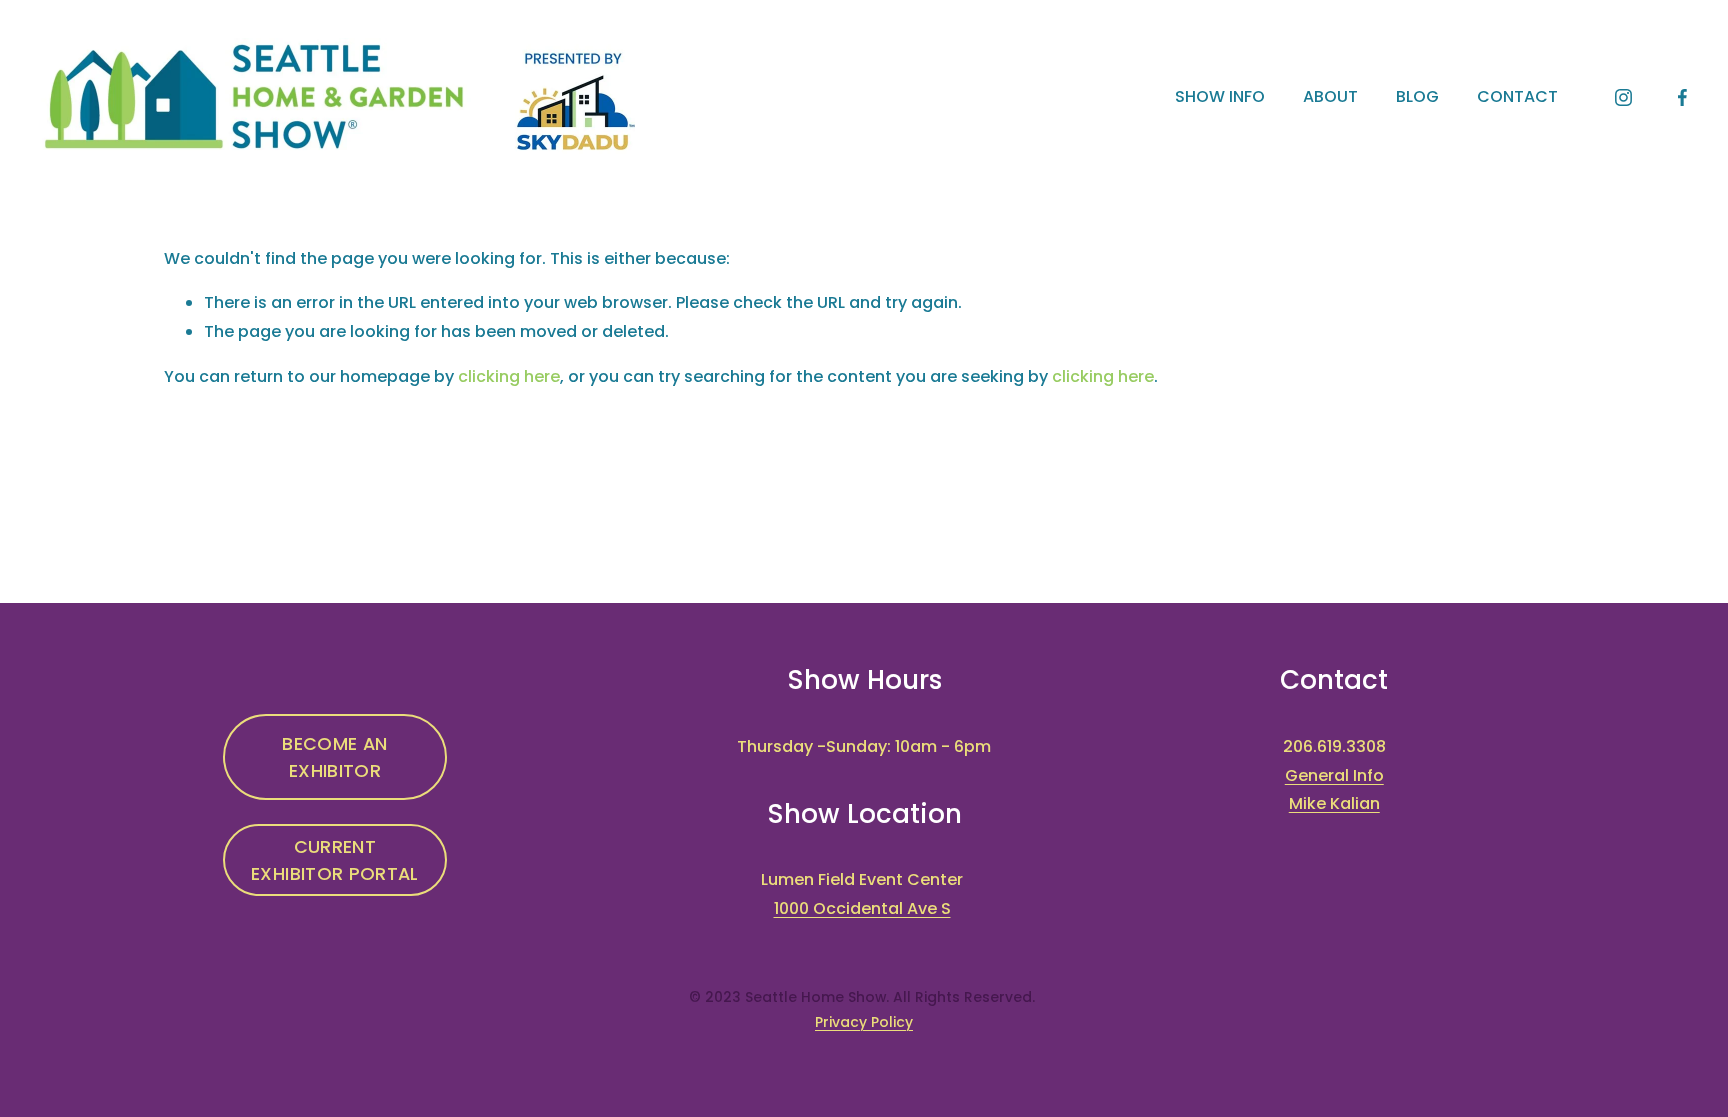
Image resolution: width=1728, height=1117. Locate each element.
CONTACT (1517, 96)
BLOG (1417, 96)
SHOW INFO (1220, 96)
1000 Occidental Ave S (862, 908)
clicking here (509, 376)
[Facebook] (1682, 97)
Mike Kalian (1334, 803)
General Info (1334, 775)
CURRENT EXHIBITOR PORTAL (335, 860)
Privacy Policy (864, 1022)
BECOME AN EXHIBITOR (334, 757)
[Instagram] (1623, 97)
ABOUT (1330, 96)
